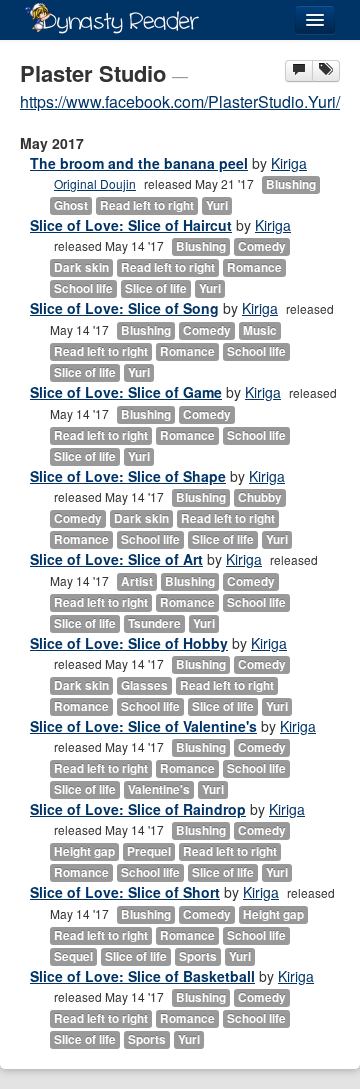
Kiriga (289, 163)
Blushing (291, 184)
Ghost (71, 205)
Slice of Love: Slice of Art (116, 559)
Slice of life (156, 288)
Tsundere (154, 623)
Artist (137, 581)
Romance (254, 267)
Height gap (84, 851)
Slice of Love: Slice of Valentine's (143, 726)
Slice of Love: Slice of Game (126, 392)
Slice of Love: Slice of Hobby (129, 643)
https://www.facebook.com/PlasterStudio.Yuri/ (180, 101)
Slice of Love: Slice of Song (124, 308)
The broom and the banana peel (139, 163)
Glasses (144, 685)
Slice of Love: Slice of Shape (128, 476)
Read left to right (147, 205)
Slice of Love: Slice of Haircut (131, 225)
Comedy (262, 246)
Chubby (260, 497)
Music (260, 330)
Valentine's (159, 789)
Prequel (149, 851)
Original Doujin (95, 183)
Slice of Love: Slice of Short (125, 892)
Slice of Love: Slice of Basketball (142, 976)
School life (83, 288)
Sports (198, 956)
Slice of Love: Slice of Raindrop (138, 809)
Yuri (217, 205)
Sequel (73, 956)
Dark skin (81, 267)
